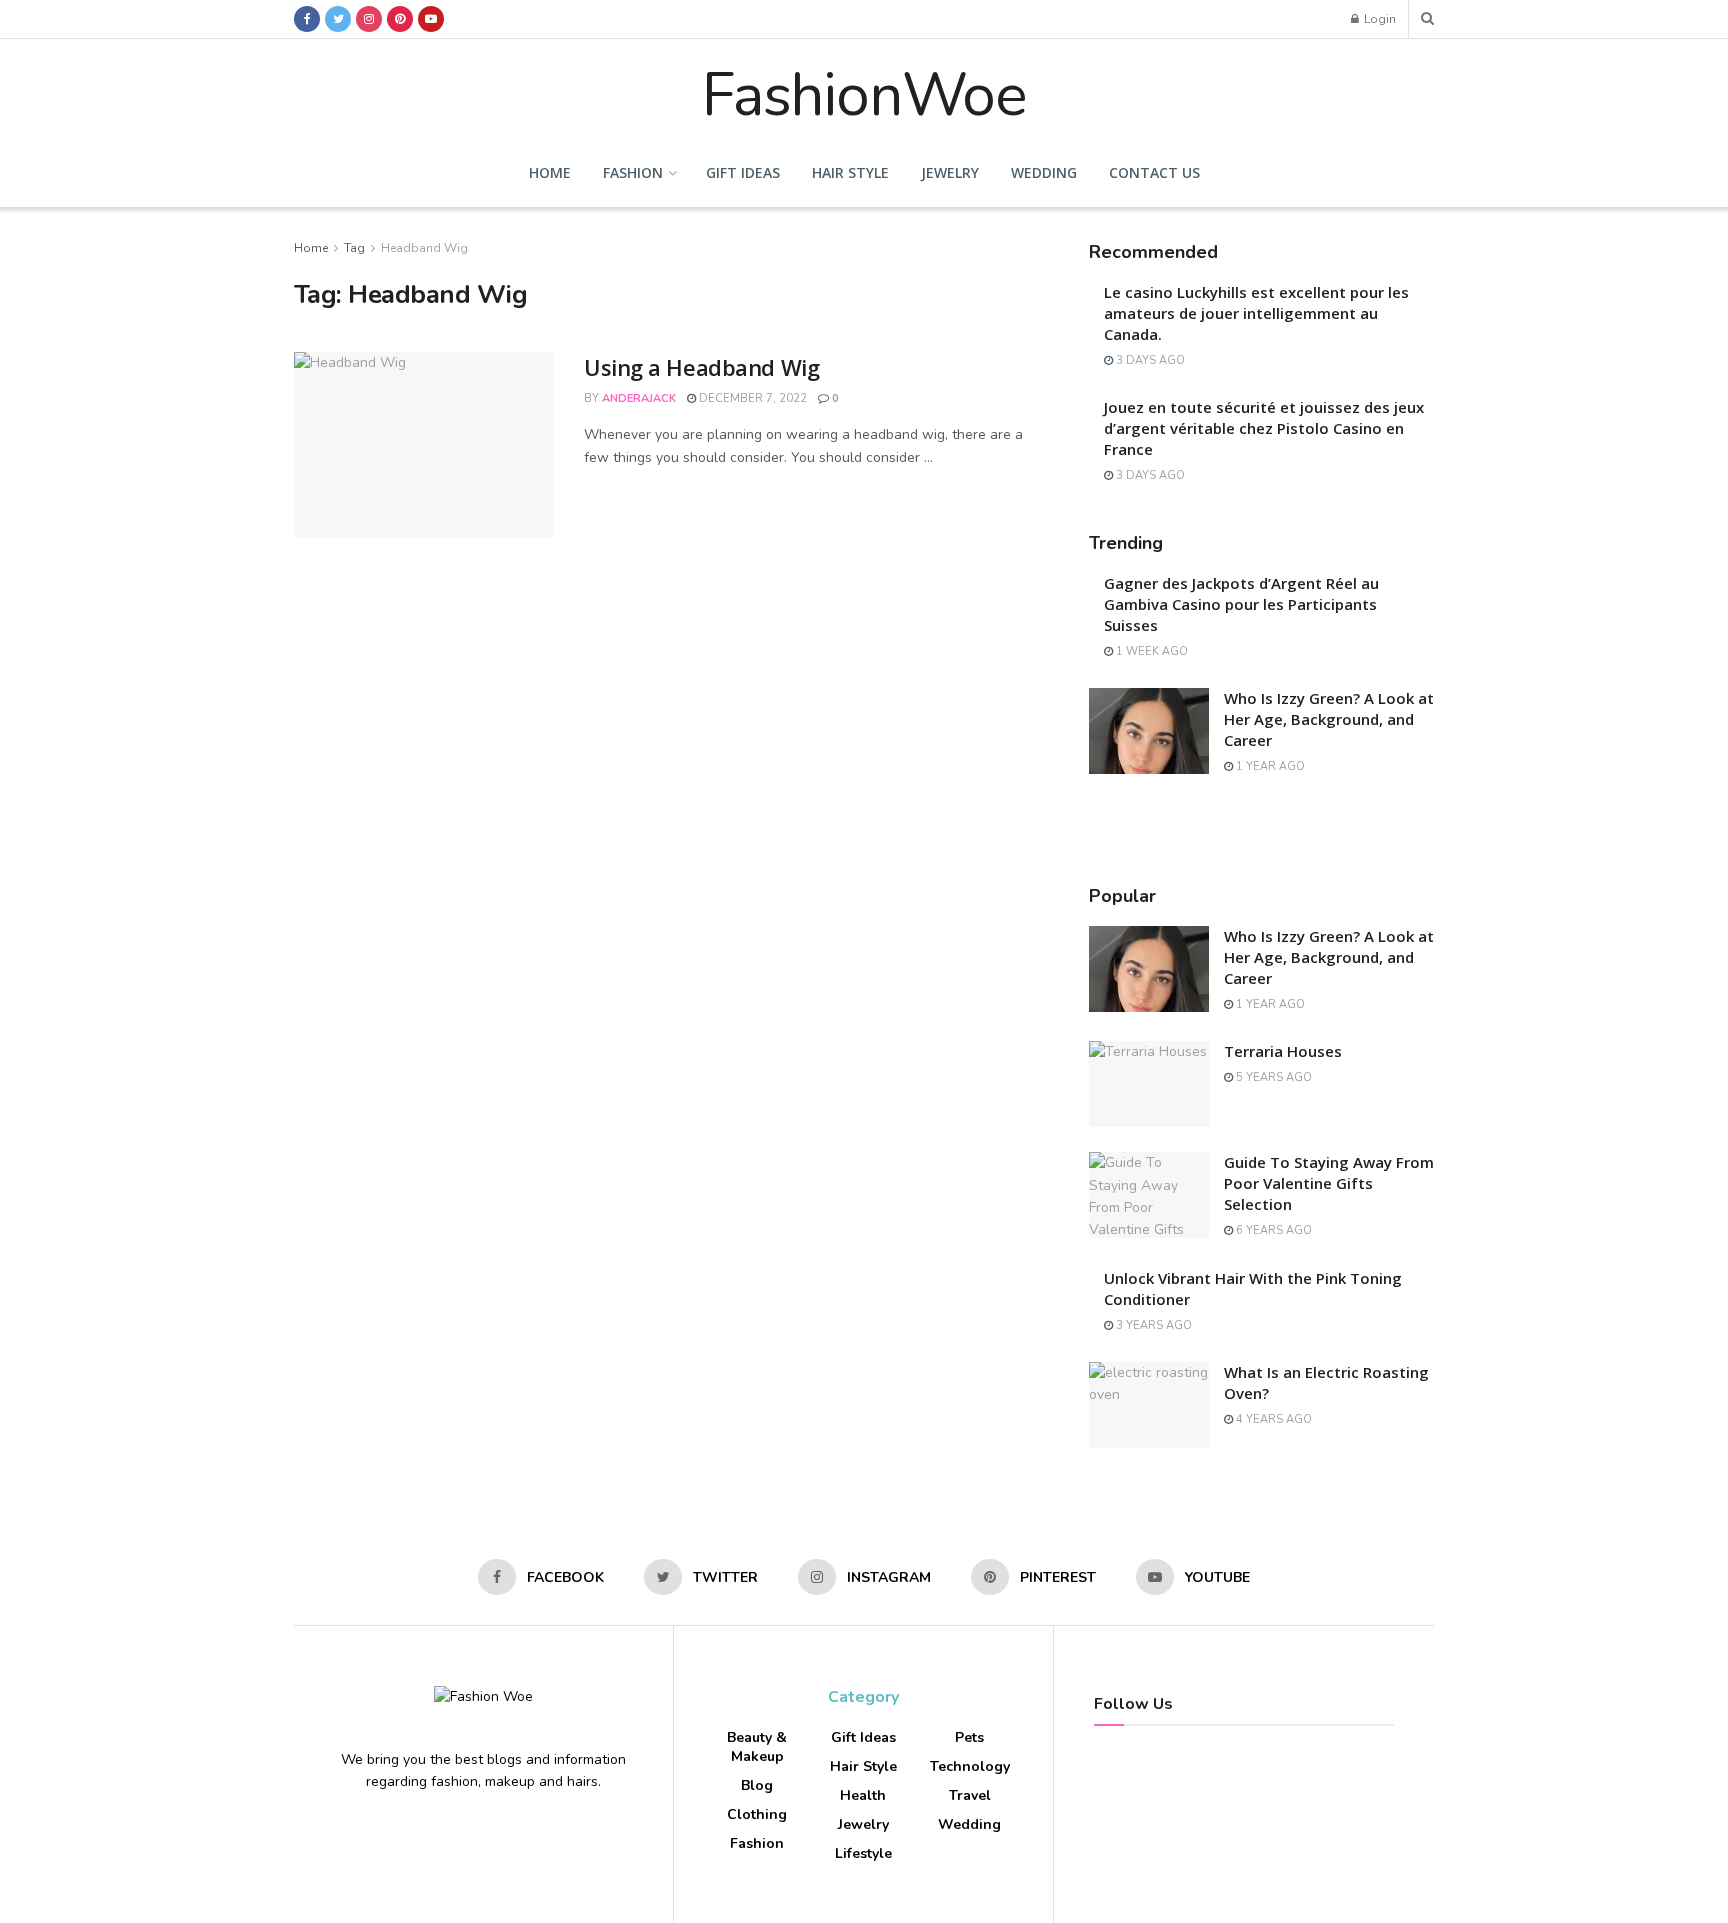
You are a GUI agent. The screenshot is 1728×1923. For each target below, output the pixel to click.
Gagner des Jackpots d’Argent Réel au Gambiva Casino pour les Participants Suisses (1241, 604)
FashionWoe (864, 89)
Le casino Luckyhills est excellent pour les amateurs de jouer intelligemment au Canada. (1256, 313)
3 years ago (1152, 1325)
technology (970, 1766)
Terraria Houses (1283, 1051)
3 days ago (1149, 360)
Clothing (757, 1814)
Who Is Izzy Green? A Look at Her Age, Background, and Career (1329, 719)
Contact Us (1154, 172)
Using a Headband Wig (701, 367)
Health (863, 1795)
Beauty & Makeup (757, 1747)
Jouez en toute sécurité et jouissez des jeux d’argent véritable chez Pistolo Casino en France (1264, 428)
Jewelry (950, 172)
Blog (757, 1785)
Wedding (1044, 172)
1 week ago (1150, 651)
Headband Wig (424, 248)
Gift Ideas (743, 172)
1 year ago (1269, 766)
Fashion (633, 172)
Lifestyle (863, 1853)
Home (550, 172)
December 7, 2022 (751, 398)
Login (1378, 19)
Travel (970, 1795)
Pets (969, 1737)
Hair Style (850, 172)
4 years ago (1272, 1419)
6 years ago (1272, 1230)
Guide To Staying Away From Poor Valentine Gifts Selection (1329, 1183)
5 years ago (1272, 1077)
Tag (354, 248)
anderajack (639, 398)
